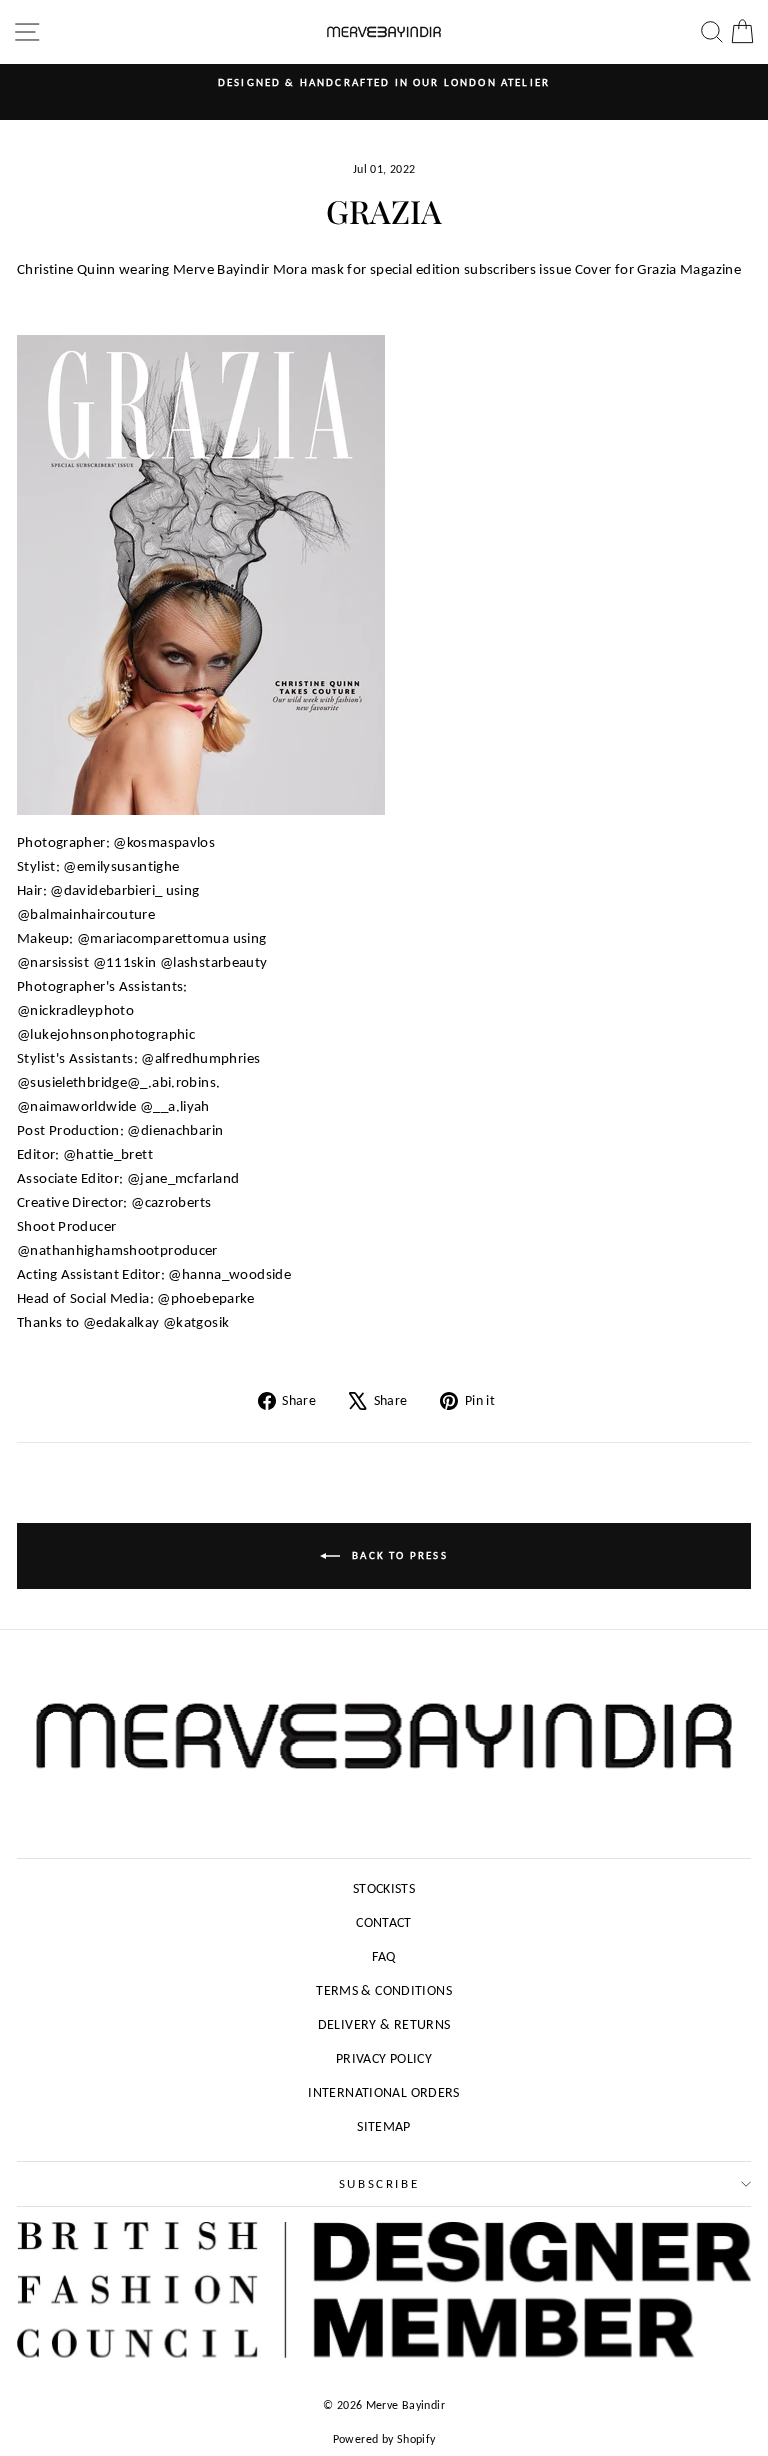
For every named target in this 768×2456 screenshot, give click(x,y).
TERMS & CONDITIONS (384, 1990)
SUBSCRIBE (379, 2183)
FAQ (383, 1956)
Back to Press (398, 1555)
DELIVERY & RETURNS (384, 2024)
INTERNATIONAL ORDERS (384, 2092)
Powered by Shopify (384, 2439)
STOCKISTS (384, 1888)
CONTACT (384, 1922)
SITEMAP (384, 2126)
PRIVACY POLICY (384, 2058)
